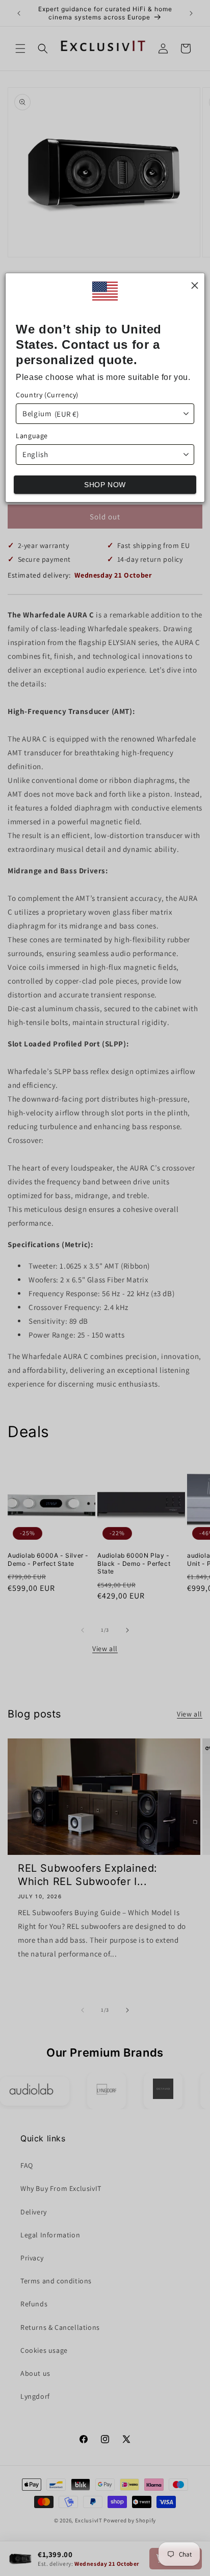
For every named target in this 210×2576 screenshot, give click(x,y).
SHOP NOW (105, 485)
